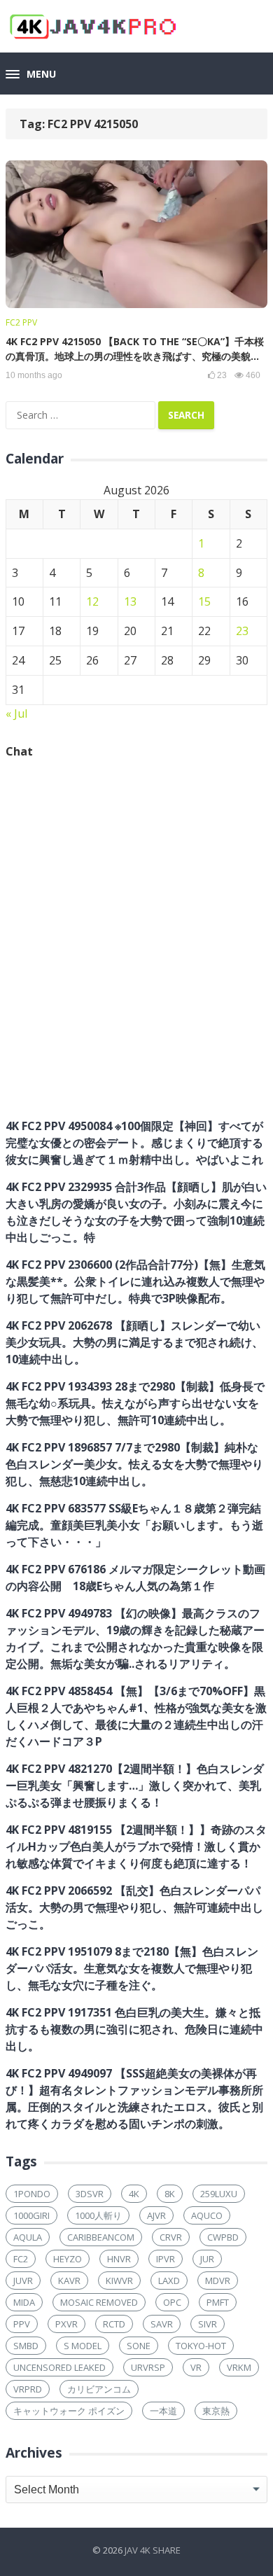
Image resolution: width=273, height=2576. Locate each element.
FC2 (21, 2259)
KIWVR (119, 2281)
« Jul (16, 713)
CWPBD (223, 2237)
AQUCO (207, 2215)
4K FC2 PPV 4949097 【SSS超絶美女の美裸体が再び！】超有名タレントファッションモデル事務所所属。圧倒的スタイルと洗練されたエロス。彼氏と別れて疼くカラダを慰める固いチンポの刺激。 (134, 2098)
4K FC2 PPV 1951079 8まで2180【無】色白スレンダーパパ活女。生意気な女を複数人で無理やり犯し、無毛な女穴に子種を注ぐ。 (132, 1968)
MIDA (24, 2302)
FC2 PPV (21, 322)
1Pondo (32, 2194)
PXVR (66, 2324)
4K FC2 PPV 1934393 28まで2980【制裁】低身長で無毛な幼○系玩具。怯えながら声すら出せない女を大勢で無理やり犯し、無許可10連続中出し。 (135, 1403)
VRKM (239, 2367)
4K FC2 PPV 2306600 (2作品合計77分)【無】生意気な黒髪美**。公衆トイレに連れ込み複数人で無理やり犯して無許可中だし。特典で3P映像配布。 (135, 1281)
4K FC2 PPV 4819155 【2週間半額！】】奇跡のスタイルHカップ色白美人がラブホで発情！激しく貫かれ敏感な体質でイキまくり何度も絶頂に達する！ (136, 1846)
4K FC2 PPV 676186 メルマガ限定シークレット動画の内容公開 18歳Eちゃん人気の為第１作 (135, 1578)
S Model (83, 2346)
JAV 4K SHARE (153, 2550)
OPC (172, 2302)
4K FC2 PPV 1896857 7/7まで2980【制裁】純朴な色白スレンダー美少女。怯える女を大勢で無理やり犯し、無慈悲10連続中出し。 (134, 1464)
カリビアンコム (99, 2389)
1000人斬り (98, 2215)
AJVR (156, 2215)
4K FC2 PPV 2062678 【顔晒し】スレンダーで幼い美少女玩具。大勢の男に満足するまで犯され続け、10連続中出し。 (134, 1342)
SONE (139, 2346)
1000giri (31, 2215)
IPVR (166, 2259)
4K (134, 2194)
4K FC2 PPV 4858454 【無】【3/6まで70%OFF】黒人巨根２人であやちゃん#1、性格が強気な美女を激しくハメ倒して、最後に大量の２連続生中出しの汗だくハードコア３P (136, 1716)
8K (170, 2194)
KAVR (69, 2281)
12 (92, 601)
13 (130, 601)
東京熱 (216, 2411)
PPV (22, 2324)
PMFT (218, 2302)
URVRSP (148, 2367)
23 (242, 631)
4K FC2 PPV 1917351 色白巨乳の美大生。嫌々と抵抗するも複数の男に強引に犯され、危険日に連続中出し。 (134, 2029)
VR (196, 2367)
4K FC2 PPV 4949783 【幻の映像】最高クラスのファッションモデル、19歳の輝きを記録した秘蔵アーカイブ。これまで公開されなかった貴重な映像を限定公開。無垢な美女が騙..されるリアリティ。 (135, 1638)
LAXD (169, 2281)
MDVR (218, 2281)
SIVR (208, 2324)
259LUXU (219, 2194)
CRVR (171, 2237)
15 (204, 601)
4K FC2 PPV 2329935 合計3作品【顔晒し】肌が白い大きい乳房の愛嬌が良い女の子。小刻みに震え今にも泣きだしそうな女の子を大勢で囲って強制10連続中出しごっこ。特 (136, 1212)
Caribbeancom (101, 2237)
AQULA (28, 2237)
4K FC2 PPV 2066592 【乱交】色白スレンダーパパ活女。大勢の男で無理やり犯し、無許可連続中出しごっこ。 (134, 1907)
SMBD (26, 2346)
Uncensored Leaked (59, 2367)
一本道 (163, 2411)
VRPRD (28, 2389)
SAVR (162, 2324)
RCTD (114, 2324)
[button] (31, 75)
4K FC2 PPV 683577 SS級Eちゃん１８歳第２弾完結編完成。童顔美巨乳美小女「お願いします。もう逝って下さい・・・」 (134, 1525)
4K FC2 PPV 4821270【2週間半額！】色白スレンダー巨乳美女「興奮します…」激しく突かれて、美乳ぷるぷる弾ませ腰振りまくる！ (135, 1785)
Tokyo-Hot (201, 2346)
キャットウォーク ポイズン (69, 2411)
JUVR (23, 2281)
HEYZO (68, 2259)
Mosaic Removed (99, 2302)
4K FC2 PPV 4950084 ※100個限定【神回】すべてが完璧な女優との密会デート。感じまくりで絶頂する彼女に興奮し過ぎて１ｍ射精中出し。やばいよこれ (134, 1143)
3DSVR (90, 2194)
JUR (207, 2259)
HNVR (119, 2259)
